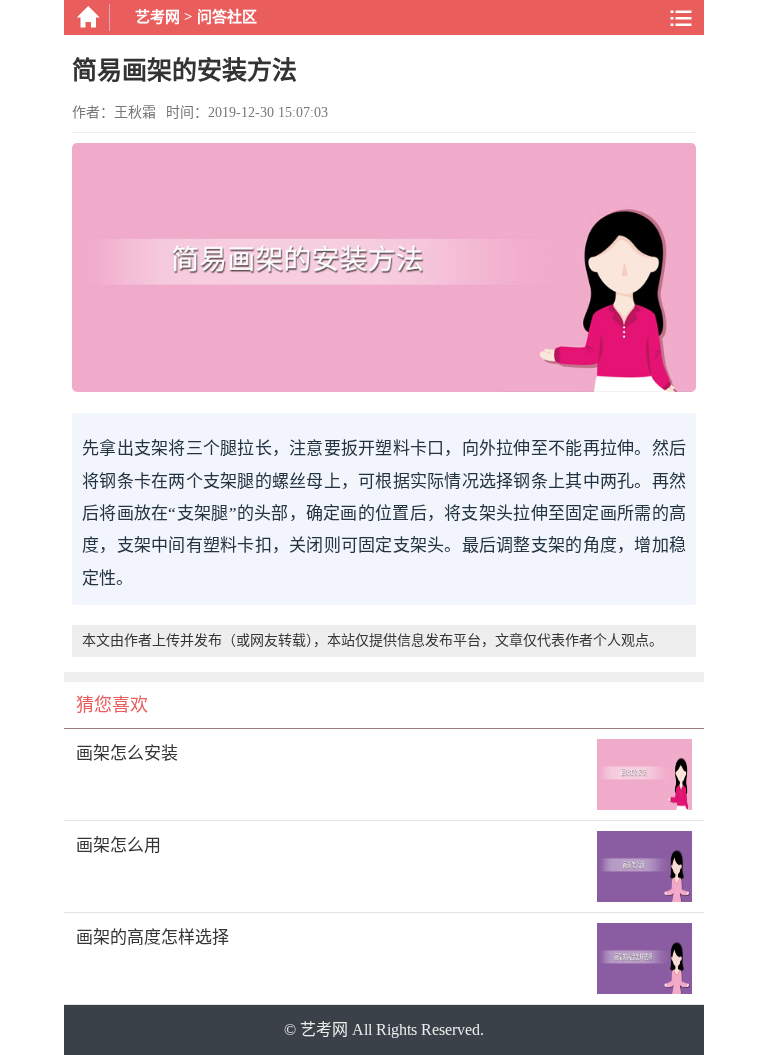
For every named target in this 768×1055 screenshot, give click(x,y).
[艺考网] (87, 17)
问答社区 (227, 17)
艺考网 (157, 17)
